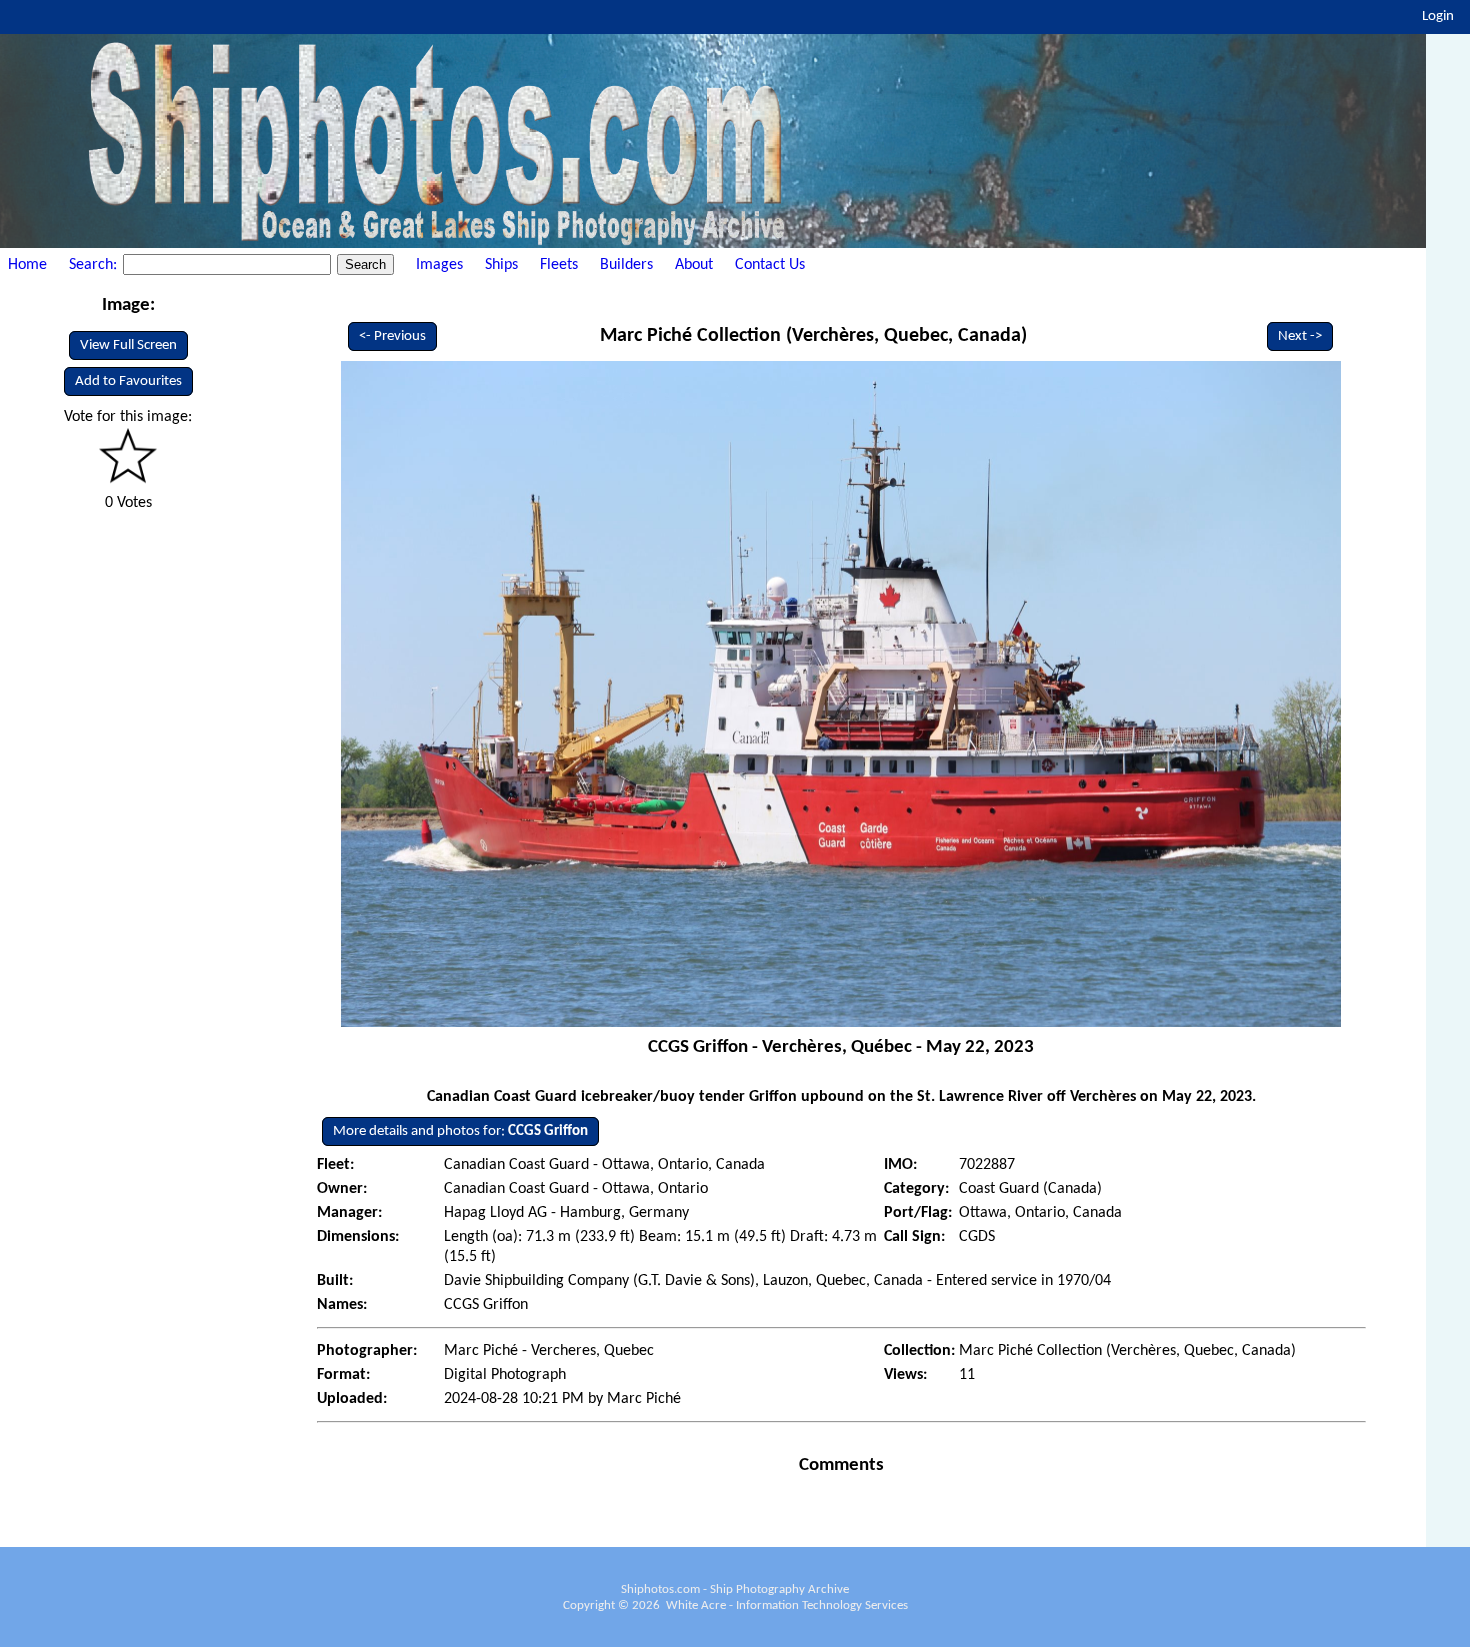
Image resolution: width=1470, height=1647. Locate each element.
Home (27, 265)
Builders (626, 265)
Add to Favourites (128, 381)
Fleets (559, 265)
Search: (95, 265)
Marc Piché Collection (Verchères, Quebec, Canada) (813, 336)
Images (439, 265)
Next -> (1300, 336)
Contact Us (770, 265)
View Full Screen (128, 345)
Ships (501, 265)
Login (1438, 16)
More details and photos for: (460, 1131)
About (694, 265)
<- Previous (392, 336)
